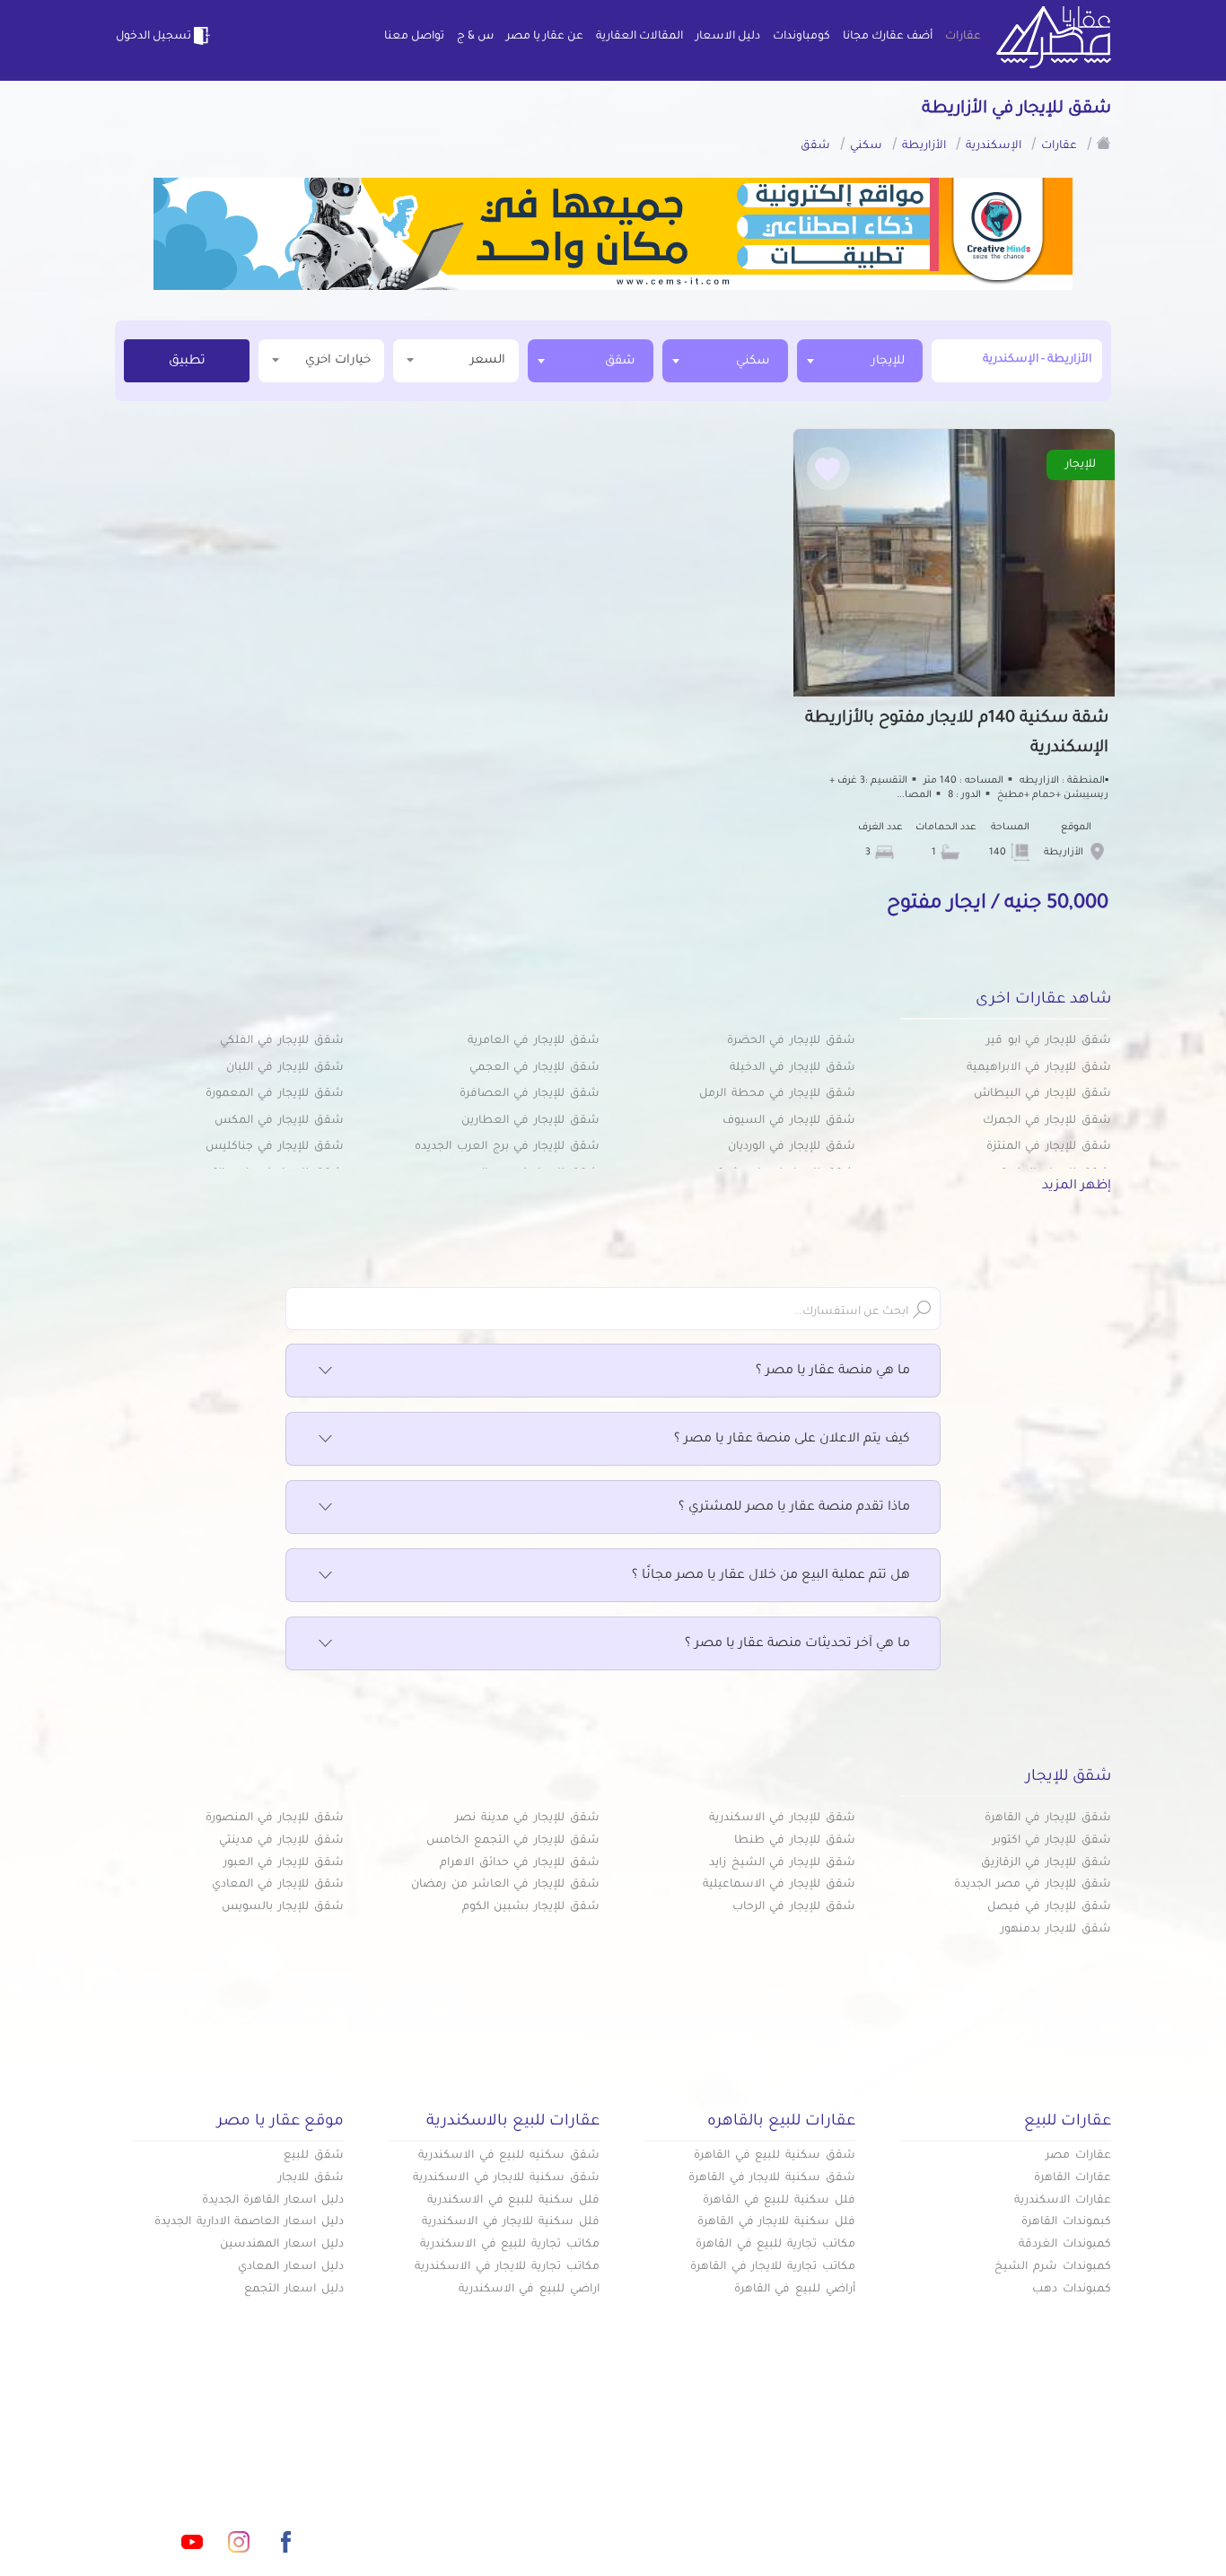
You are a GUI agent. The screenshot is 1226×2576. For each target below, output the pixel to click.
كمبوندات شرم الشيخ (1053, 2267)
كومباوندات (801, 37)
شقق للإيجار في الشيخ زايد (782, 1863)
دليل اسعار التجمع (294, 2290)
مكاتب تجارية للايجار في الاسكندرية (507, 2267)
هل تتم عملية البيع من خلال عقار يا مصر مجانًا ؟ (771, 1576)
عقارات (963, 37)
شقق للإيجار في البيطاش (1042, 1094)
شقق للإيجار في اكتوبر (1052, 1841)
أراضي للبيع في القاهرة (795, 2290)
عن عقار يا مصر (545, 37)
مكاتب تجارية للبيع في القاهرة (775, 2245)
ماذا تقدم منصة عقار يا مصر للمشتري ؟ (794, 1508)
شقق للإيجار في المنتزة (1049, 1147)
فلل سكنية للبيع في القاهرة (779, 2201)
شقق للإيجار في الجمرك (1047, 1121)
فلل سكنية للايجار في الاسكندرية (511, 2222)
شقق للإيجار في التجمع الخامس (513, 1841)
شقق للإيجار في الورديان (792, 1147)
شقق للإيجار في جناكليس (275, 1147)
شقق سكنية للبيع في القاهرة (775, 2156)
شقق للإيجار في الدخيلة (793, 1068)
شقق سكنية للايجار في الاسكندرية (506, 2178)
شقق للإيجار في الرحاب (794, 1907)
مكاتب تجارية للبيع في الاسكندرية (510, 2245)
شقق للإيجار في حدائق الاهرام (520, 1863)
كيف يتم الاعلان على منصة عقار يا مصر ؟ (792, 1440)
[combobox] (860, 361)
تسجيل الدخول (153, 37)
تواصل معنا (414, 37)
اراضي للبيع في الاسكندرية (529, 2290)
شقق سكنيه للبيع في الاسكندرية (509, 2156)
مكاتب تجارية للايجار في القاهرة (773, 2267)
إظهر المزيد (1077, 1187)
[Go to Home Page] (1104, 143)
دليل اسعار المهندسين (282, 2245)
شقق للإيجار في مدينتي (281, 1841)
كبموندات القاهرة (1066, 2222)
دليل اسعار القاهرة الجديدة (273, 2201)
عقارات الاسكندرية (1063, 2201)
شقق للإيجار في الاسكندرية (782, 1818)
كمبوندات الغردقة (1065, 2245)
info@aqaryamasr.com (199, 2462)
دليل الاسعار (728, 37)
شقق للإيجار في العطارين (530, 1121)
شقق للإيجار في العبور (284, 1863)
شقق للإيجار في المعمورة (275, 1094)
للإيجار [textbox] (888, 361)
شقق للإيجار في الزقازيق (1046, 1863)
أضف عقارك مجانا (888, 37)
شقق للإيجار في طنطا (795, 1841)
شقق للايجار (311, 2178)
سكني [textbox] (753, 361)
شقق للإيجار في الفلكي (282, 1041)
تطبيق (187, 362)
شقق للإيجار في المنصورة (275, 1818)
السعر (488, 360)
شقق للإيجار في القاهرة (1048, 1818)
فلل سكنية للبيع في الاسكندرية (513, 2201)
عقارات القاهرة (1073, 2178)
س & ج (475, 37)
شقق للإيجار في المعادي (278, 1885)
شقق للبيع (314, 2156)
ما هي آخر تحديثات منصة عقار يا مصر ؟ (797, 1644)
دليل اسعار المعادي (291, 2267)
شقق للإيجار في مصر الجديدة (1033, 1885)
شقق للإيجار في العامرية (534, 1041)
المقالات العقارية (639, 37)
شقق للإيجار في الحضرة (791, 1041)
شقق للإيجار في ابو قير (1049, 1041)
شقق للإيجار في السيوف (789, 1121)
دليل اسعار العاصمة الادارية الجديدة (249, 2222)
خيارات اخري (338, 360)
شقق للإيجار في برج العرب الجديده (507, 1147)
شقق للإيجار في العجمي (534, 1068)
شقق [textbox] (620, 361)
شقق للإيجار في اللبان (285, 1068)
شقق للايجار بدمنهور (1056, 1930)
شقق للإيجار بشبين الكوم (531, 1907)
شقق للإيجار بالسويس (283, 1907)
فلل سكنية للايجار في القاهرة (776, 2222)
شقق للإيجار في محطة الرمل (777, 1094)
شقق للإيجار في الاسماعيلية (779, 1885)
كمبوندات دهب (1072, 2290)
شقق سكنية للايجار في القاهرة (772, 2178)
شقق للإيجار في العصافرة (530, 1094)
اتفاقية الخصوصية (482, 2520)
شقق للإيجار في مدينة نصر (527, 1818)
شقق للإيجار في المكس (279, 1121)
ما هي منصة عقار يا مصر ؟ (833, 1371)
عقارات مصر (1078, 2156)
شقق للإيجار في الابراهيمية (1039, 1068)
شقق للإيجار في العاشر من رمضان (505, 1885)
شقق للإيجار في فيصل (1049, 1907)
